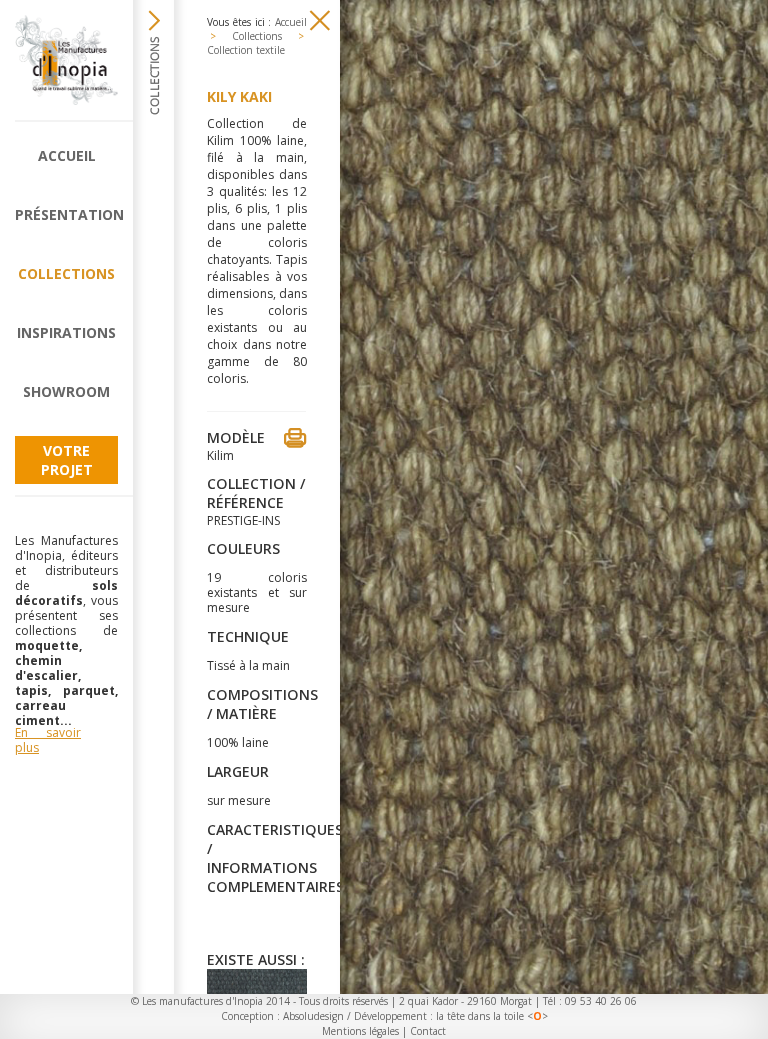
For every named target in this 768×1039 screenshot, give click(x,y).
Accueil (67, 155)
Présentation (66, 214)
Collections (66, 273)
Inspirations (66, 332)
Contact (428, 1031)
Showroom (66, 391)
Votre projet (67, 460)
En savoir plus (48, 740)
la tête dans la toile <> (492, 1016)
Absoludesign (313, 1016)
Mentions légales (360, 1031)
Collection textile (246, 50)
